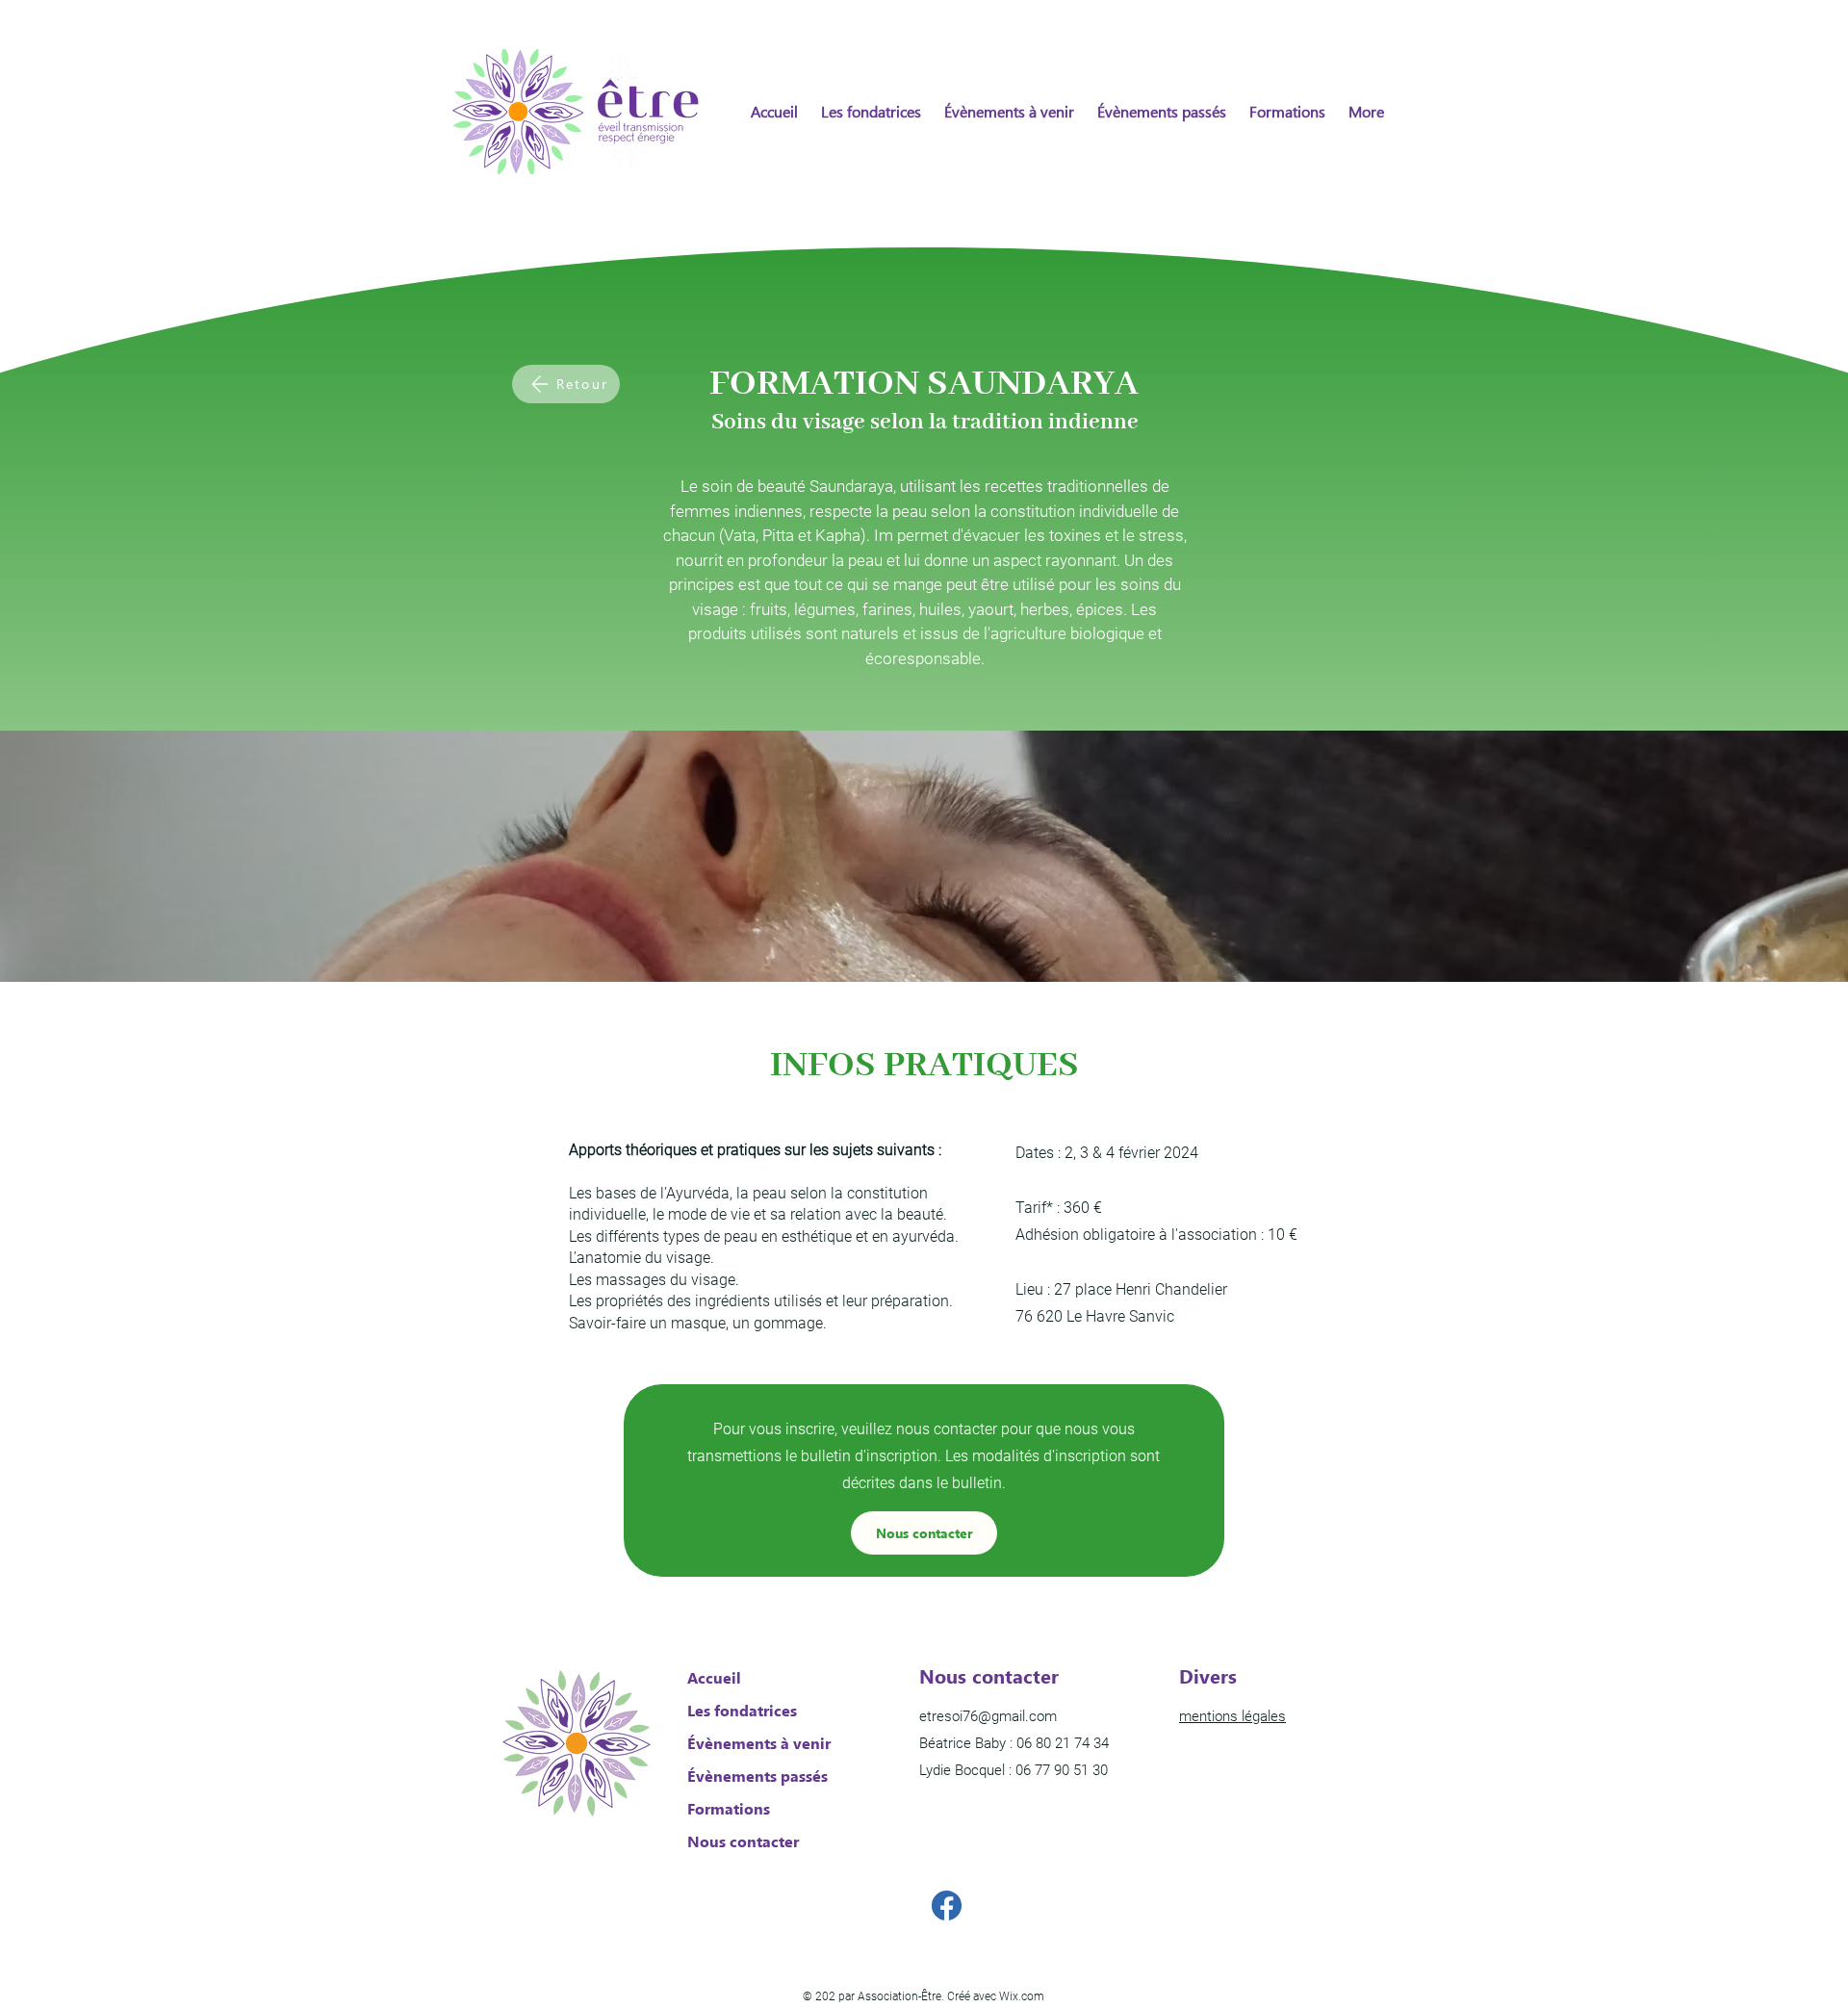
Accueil (714, 1677)
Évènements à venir (755, 1743)
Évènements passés (755, 1776)
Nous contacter (743, 1841)
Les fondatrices (742, 1710)
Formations (729, 1808)
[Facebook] (947, 1905)
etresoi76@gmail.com (988, 1716)
